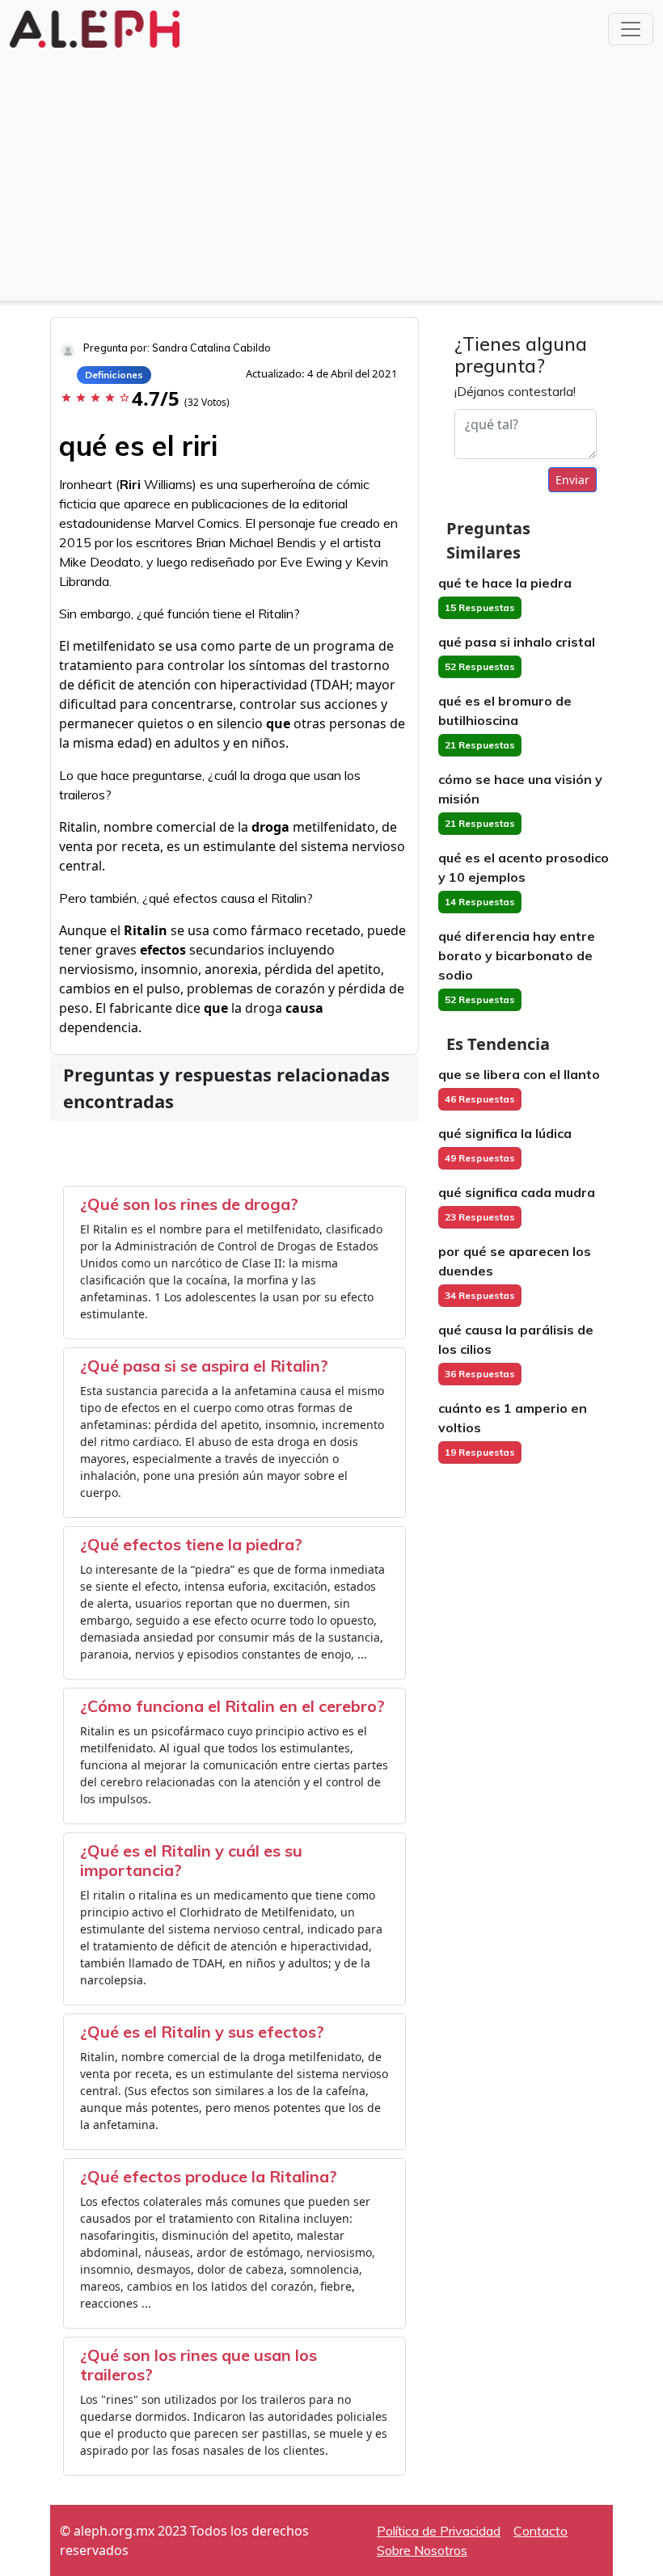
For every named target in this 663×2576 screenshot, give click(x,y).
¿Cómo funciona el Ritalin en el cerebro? (232, 1706)
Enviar (572, 480)
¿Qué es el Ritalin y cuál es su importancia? (191, 1860)
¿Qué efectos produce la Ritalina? (209, 2176)
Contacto (541, 2531)
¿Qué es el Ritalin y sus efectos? (202, 2032)
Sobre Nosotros (422, 2550)
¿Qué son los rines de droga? (189, 1204)
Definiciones (114, 375)
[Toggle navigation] (631, 29)
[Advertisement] (331, 173)
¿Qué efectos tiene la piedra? (191, 1544)
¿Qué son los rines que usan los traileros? (198, 2365)
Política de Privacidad (439, 2531)
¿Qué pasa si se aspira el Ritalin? (204, 1366)
